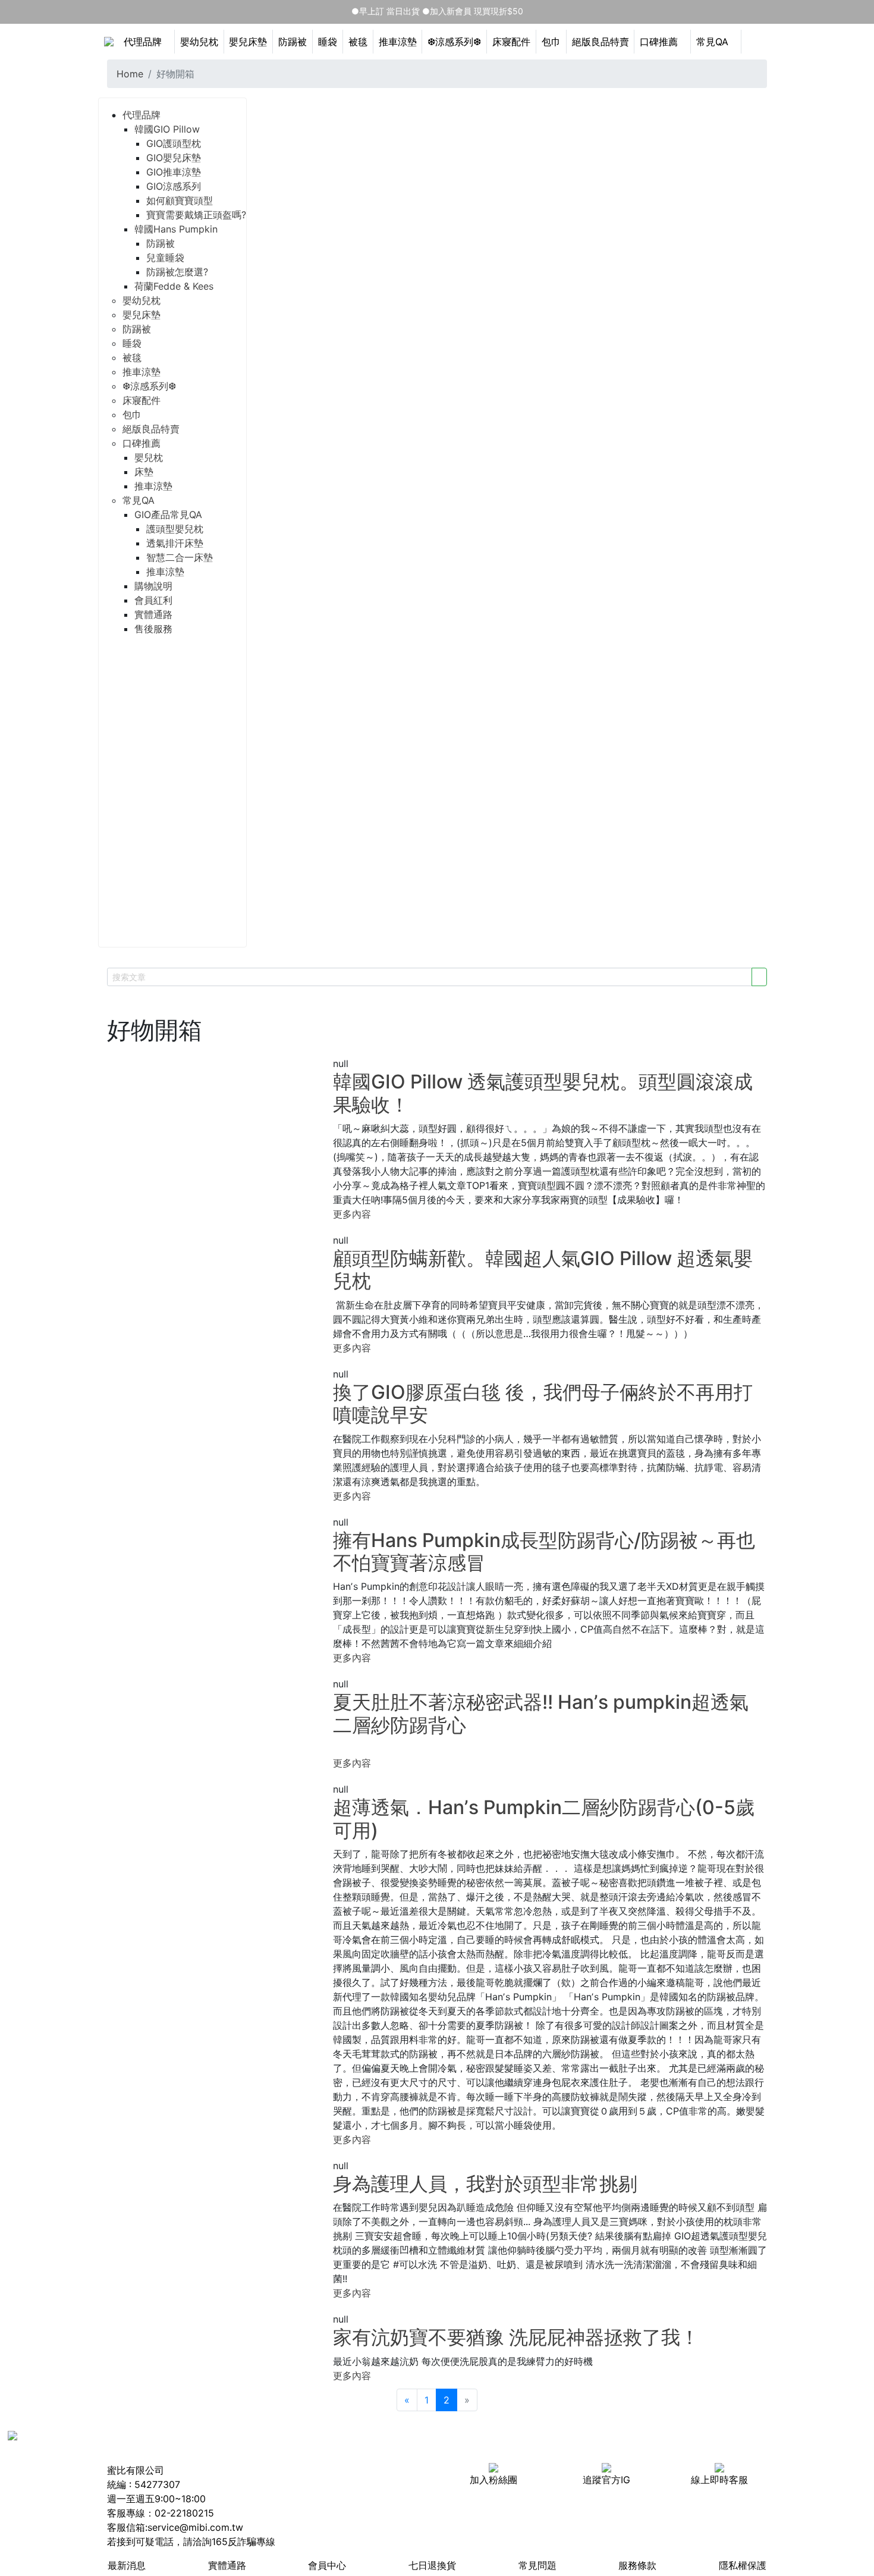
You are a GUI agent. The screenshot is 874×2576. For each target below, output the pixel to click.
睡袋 (328, 42)
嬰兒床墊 (248, 42)
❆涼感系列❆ (454, 42)
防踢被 (293, 42)
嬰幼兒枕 (199, 42)
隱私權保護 (743, 2565)
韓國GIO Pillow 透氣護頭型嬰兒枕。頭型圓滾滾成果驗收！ (543, 1093)
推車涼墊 (398, 42)
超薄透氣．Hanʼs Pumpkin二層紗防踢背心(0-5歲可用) (544, 1819)
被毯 (358, 42)
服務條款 (637, 2565)
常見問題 (537, 2565)
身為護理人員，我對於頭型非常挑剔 (485, 2184)
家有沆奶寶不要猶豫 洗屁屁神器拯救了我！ (516, 2337)
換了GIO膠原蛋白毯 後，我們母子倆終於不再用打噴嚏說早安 (543, 1403)
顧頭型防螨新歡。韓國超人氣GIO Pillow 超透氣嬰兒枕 (543, 1270)
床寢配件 (511, 42)
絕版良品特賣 (601, 42)
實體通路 (227, 2565)
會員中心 (327, 2565)
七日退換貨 (432, 2565)
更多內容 (352, 1214)
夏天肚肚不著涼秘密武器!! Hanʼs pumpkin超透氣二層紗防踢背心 (541, 1713)
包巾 (551, 42)
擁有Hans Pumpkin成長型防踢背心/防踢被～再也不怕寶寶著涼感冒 (544, 1551)
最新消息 (127, 2565)
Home (130, 74)
